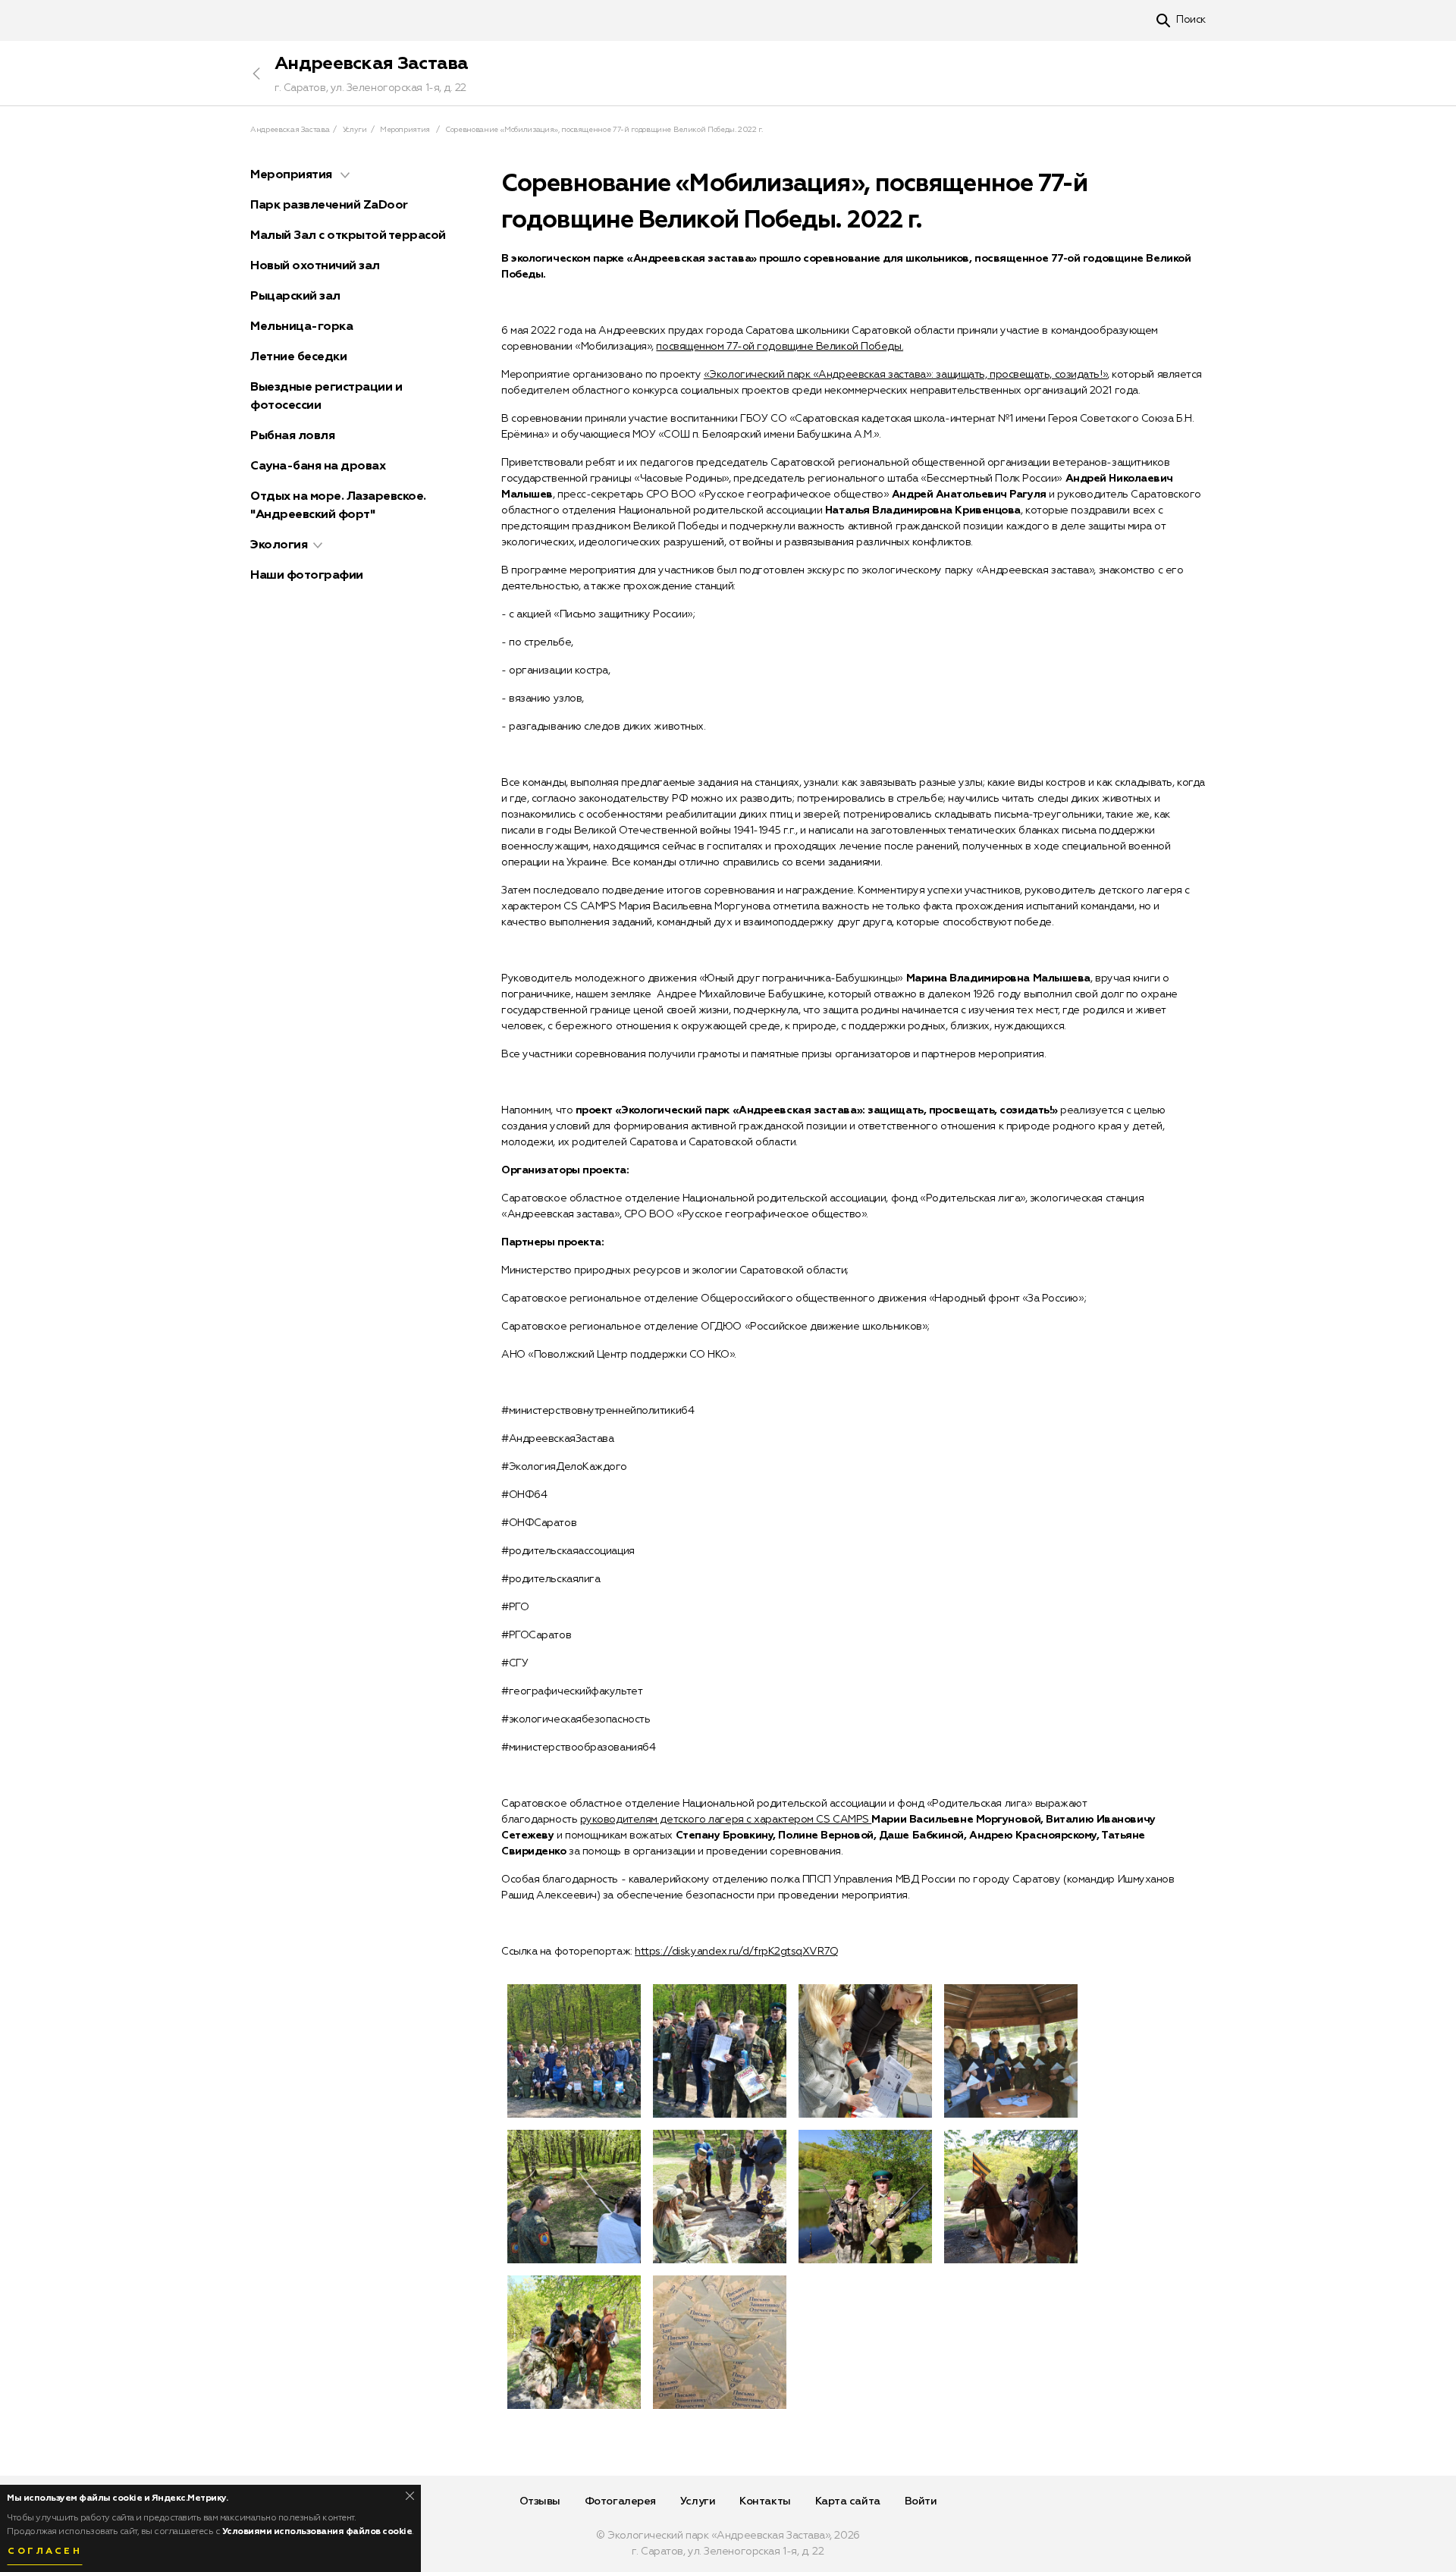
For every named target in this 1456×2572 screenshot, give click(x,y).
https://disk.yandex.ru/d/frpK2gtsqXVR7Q (736, 1952)
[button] (345, 175)
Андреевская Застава (372, 64)
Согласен (45, 2552)
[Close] (410, 2496)
